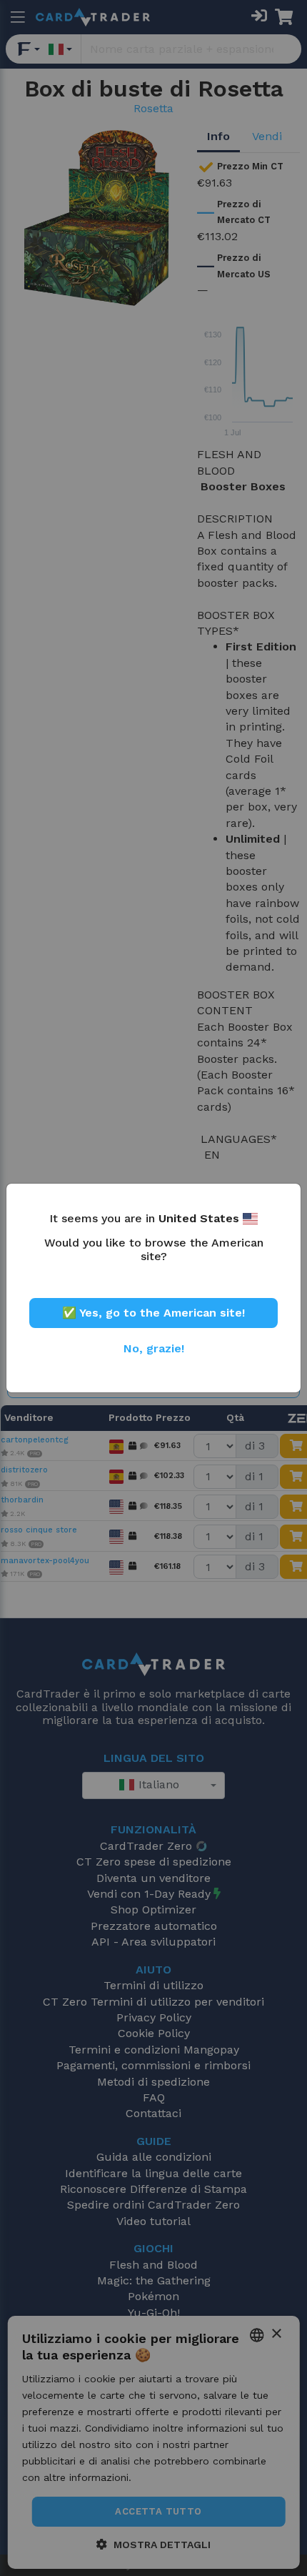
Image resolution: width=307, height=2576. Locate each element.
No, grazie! (154, 1348)
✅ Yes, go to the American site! (153, 1313)
